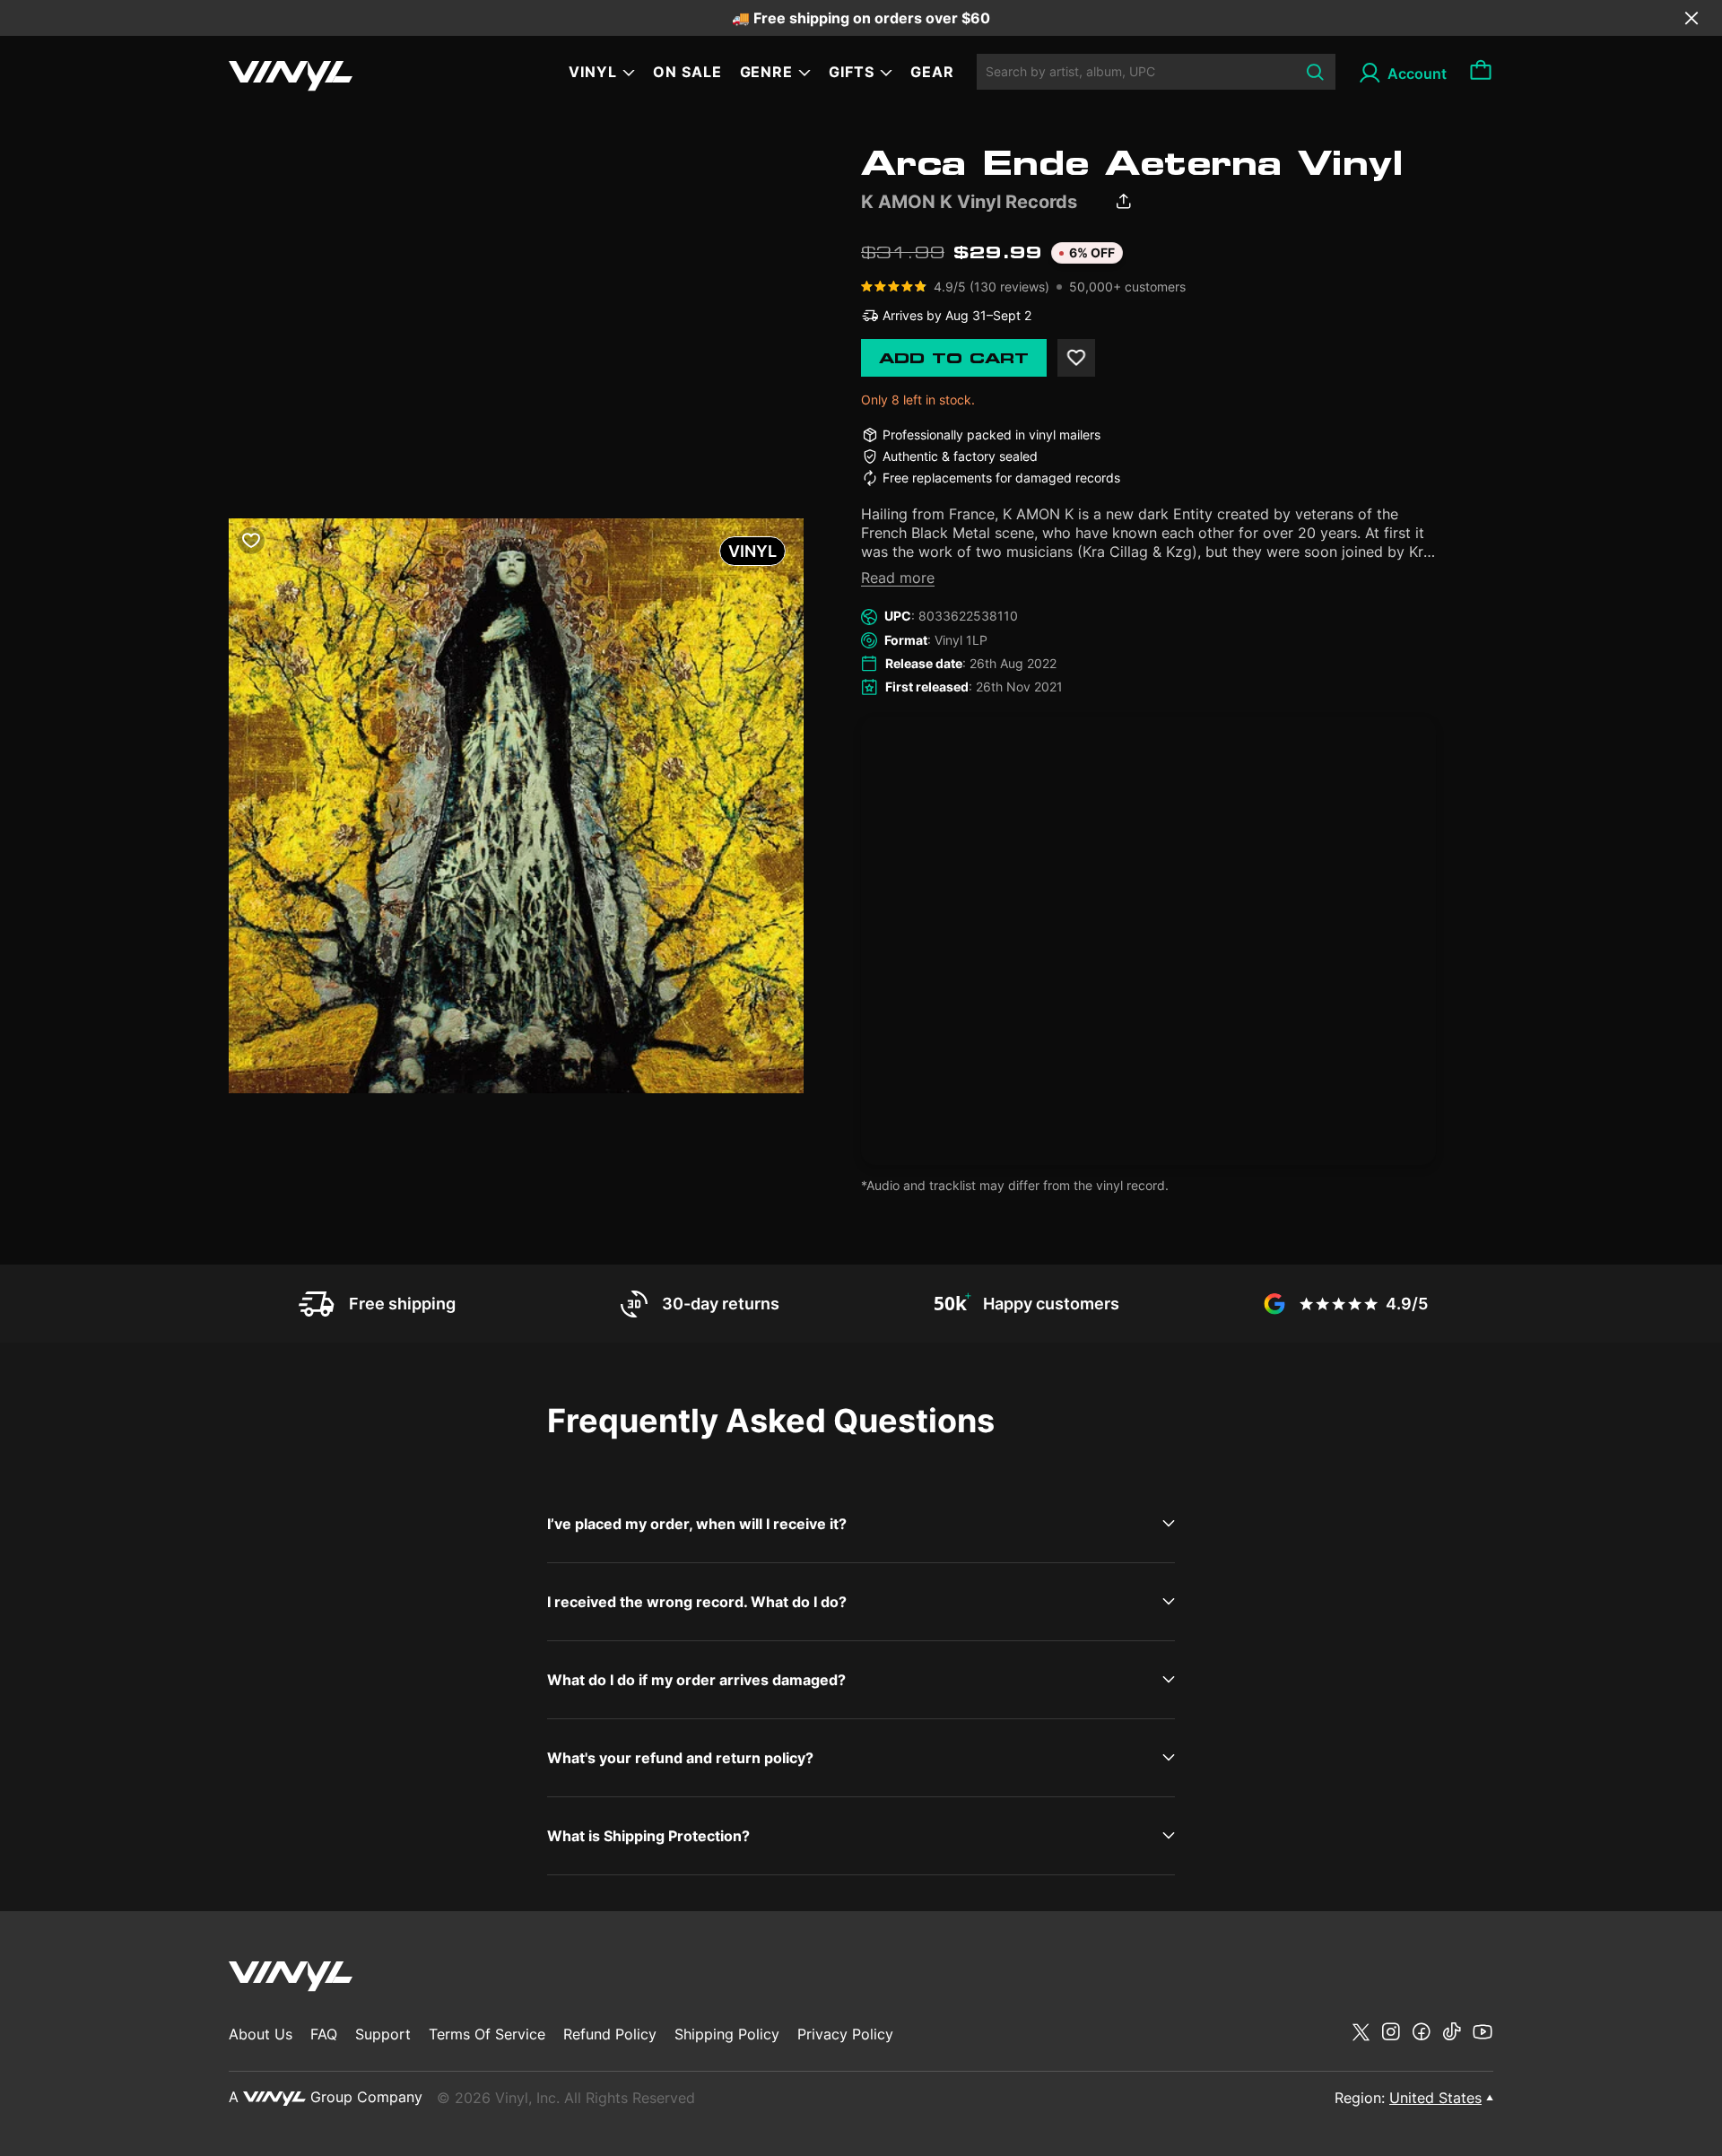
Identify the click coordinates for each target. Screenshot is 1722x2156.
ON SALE (687, 72)
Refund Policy (610, 2034)
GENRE (767, 72)
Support (383, 2034)
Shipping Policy (727, 2034)
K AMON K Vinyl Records (969, 202)
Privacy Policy (845, 2034)
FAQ (324, 2034)
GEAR (932, 72)
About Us (261, 2034)
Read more (898, 578)
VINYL (593, 72)
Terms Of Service (487, 2034)
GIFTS (852, 72)
